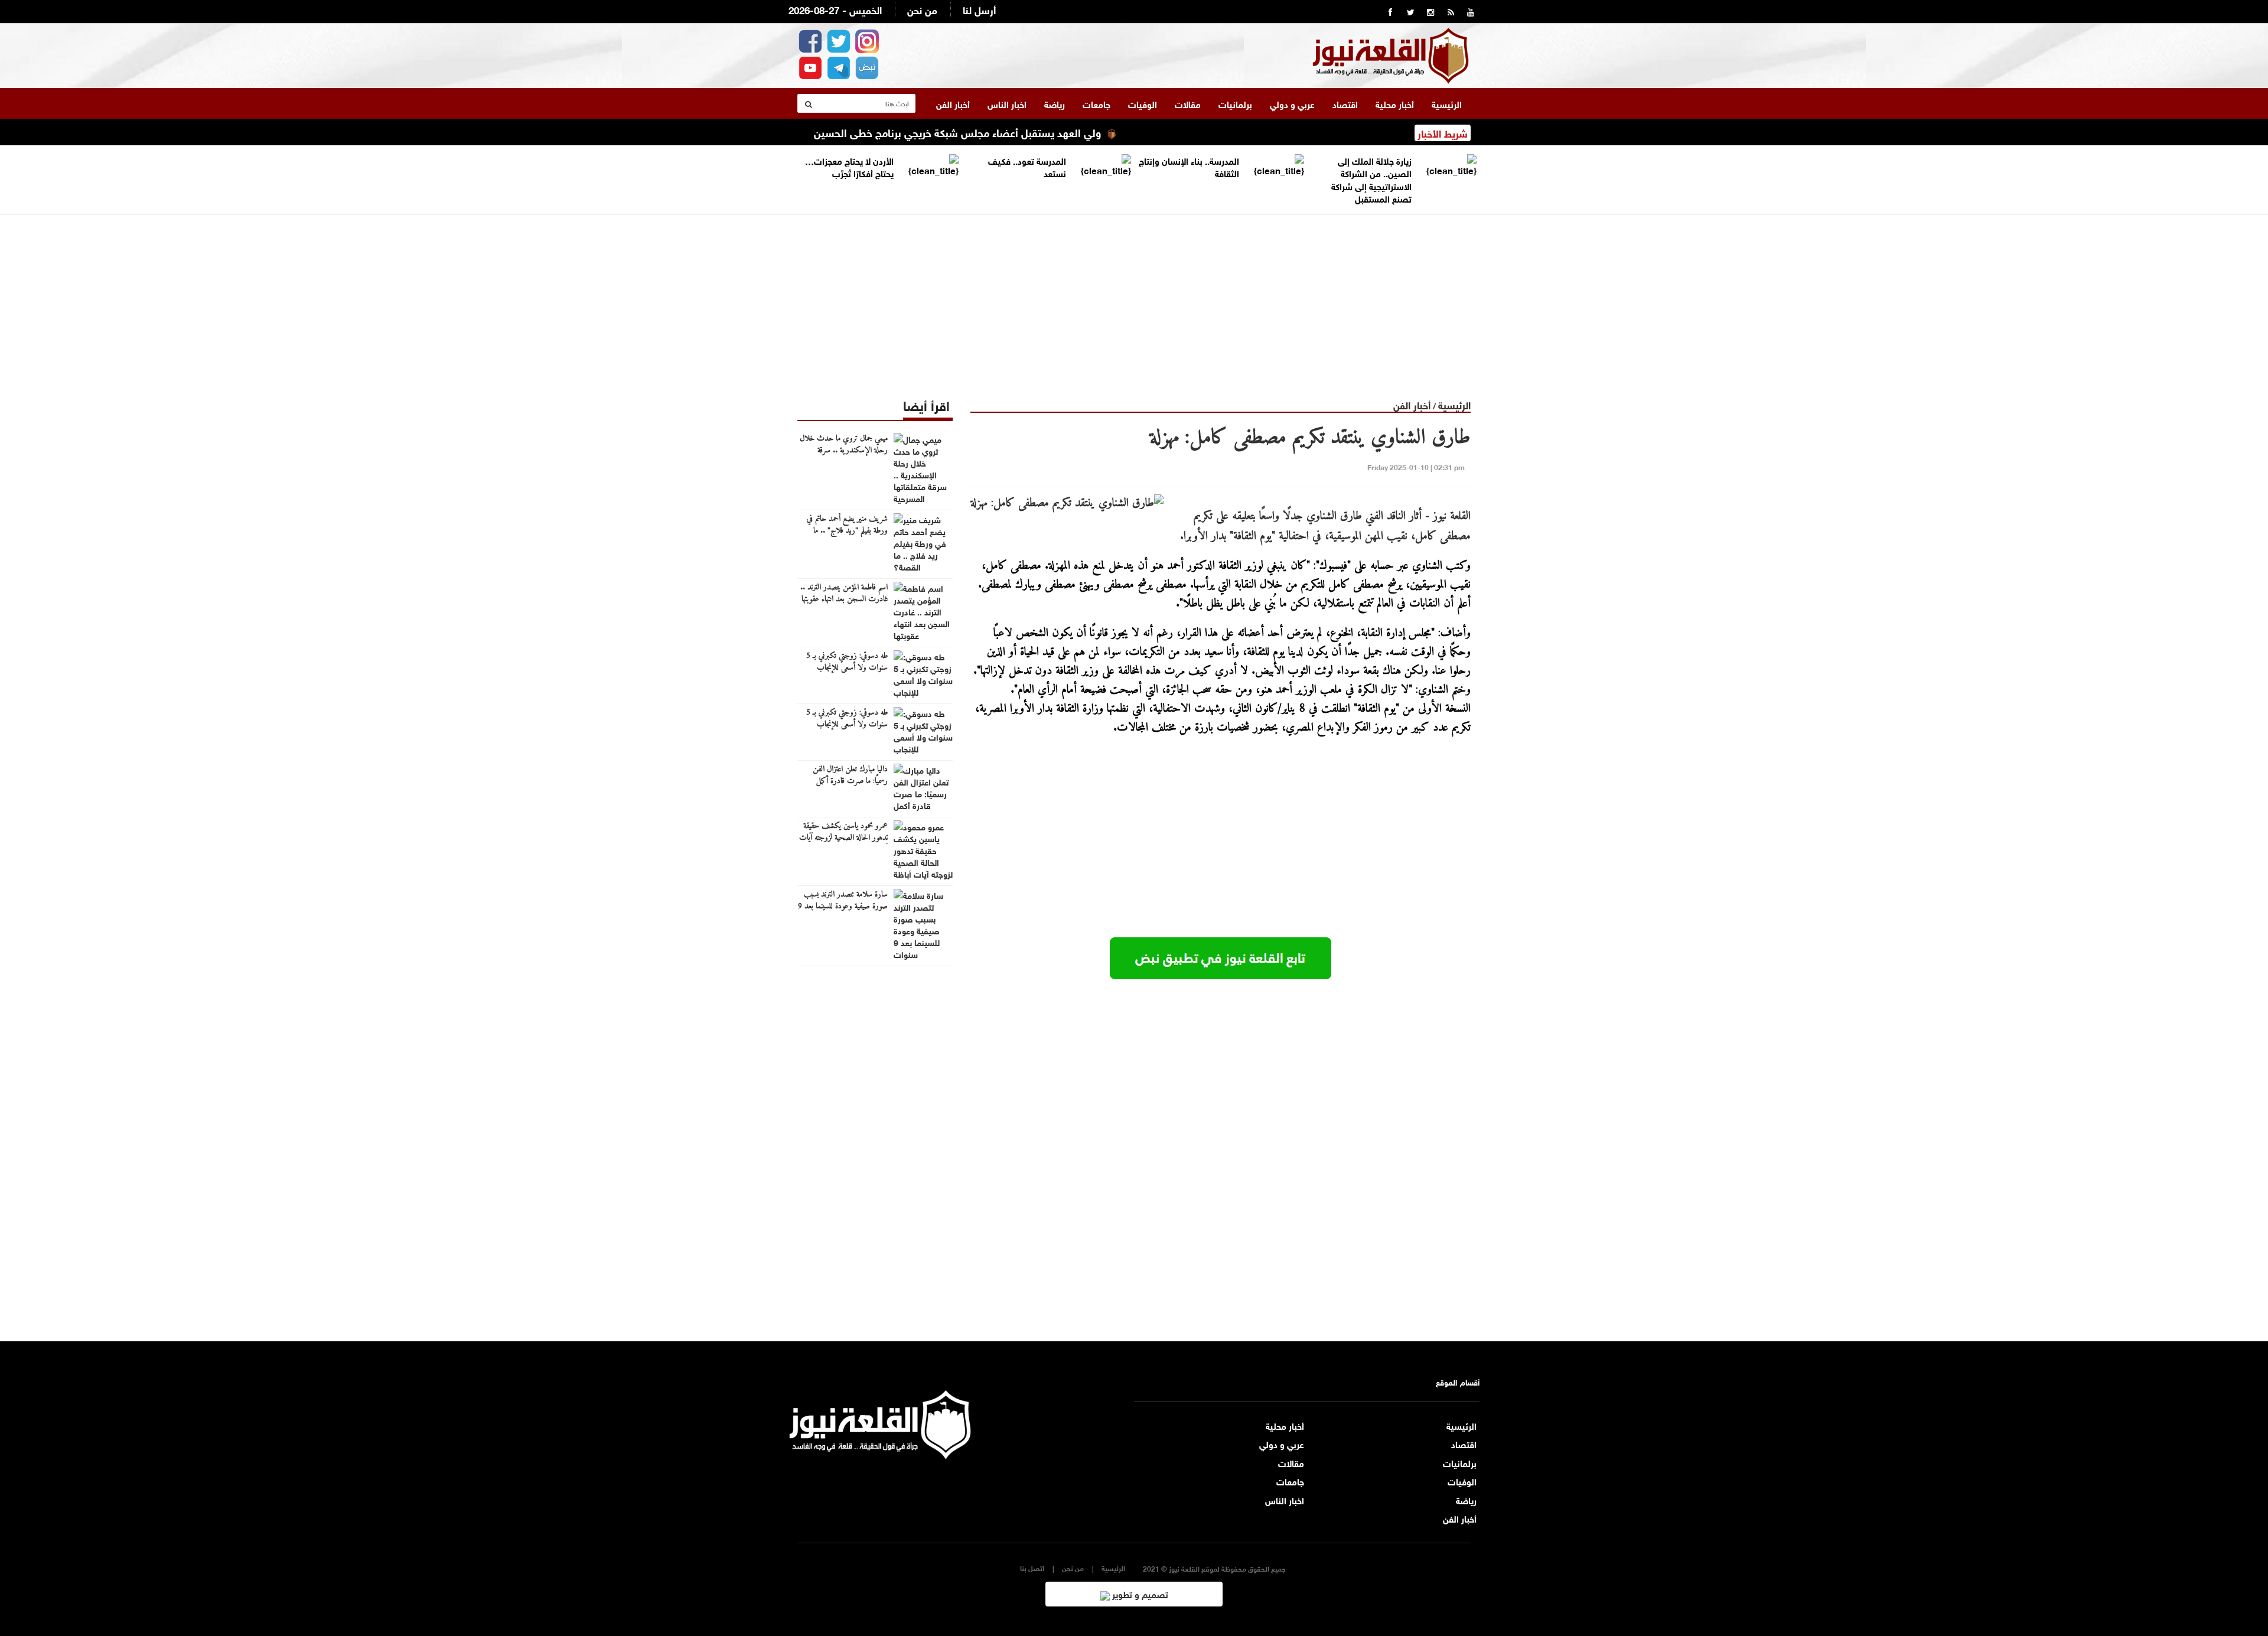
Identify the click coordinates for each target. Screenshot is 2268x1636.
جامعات (1096, 103)
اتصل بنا (1032, 1568)
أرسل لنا (979, 9)
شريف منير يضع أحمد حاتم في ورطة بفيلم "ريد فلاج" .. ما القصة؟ (847, 531)
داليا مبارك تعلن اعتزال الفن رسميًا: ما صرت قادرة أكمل (850, 775)
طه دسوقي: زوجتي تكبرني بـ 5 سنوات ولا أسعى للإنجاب (847, 662)
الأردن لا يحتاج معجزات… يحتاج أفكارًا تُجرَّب (849, 166)
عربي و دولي (1292, 103)
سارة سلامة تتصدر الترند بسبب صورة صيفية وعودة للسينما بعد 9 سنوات (843, 907)
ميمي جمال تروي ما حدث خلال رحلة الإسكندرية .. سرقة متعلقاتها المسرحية (844, 451)
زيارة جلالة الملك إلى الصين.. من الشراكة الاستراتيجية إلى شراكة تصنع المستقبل (1371, 179)
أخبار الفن (953, 103)
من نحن (922, 9)
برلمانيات (1235, 103)
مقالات (1188, 103)
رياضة (1055, 103)
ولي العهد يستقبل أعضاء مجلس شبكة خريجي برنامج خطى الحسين (1024, 132)
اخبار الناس (1007, 103)
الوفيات (1143, 103)
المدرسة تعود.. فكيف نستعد (1027, 166)
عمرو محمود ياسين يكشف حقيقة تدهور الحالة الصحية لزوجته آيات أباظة (843, 838)
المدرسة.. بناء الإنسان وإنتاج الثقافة (1189, 166)
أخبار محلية (1395, 103)
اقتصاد (1345, 103)
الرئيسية (1447, 103)
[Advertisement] (1134, 297)
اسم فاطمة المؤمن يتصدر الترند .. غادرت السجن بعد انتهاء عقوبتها (844, 594)
